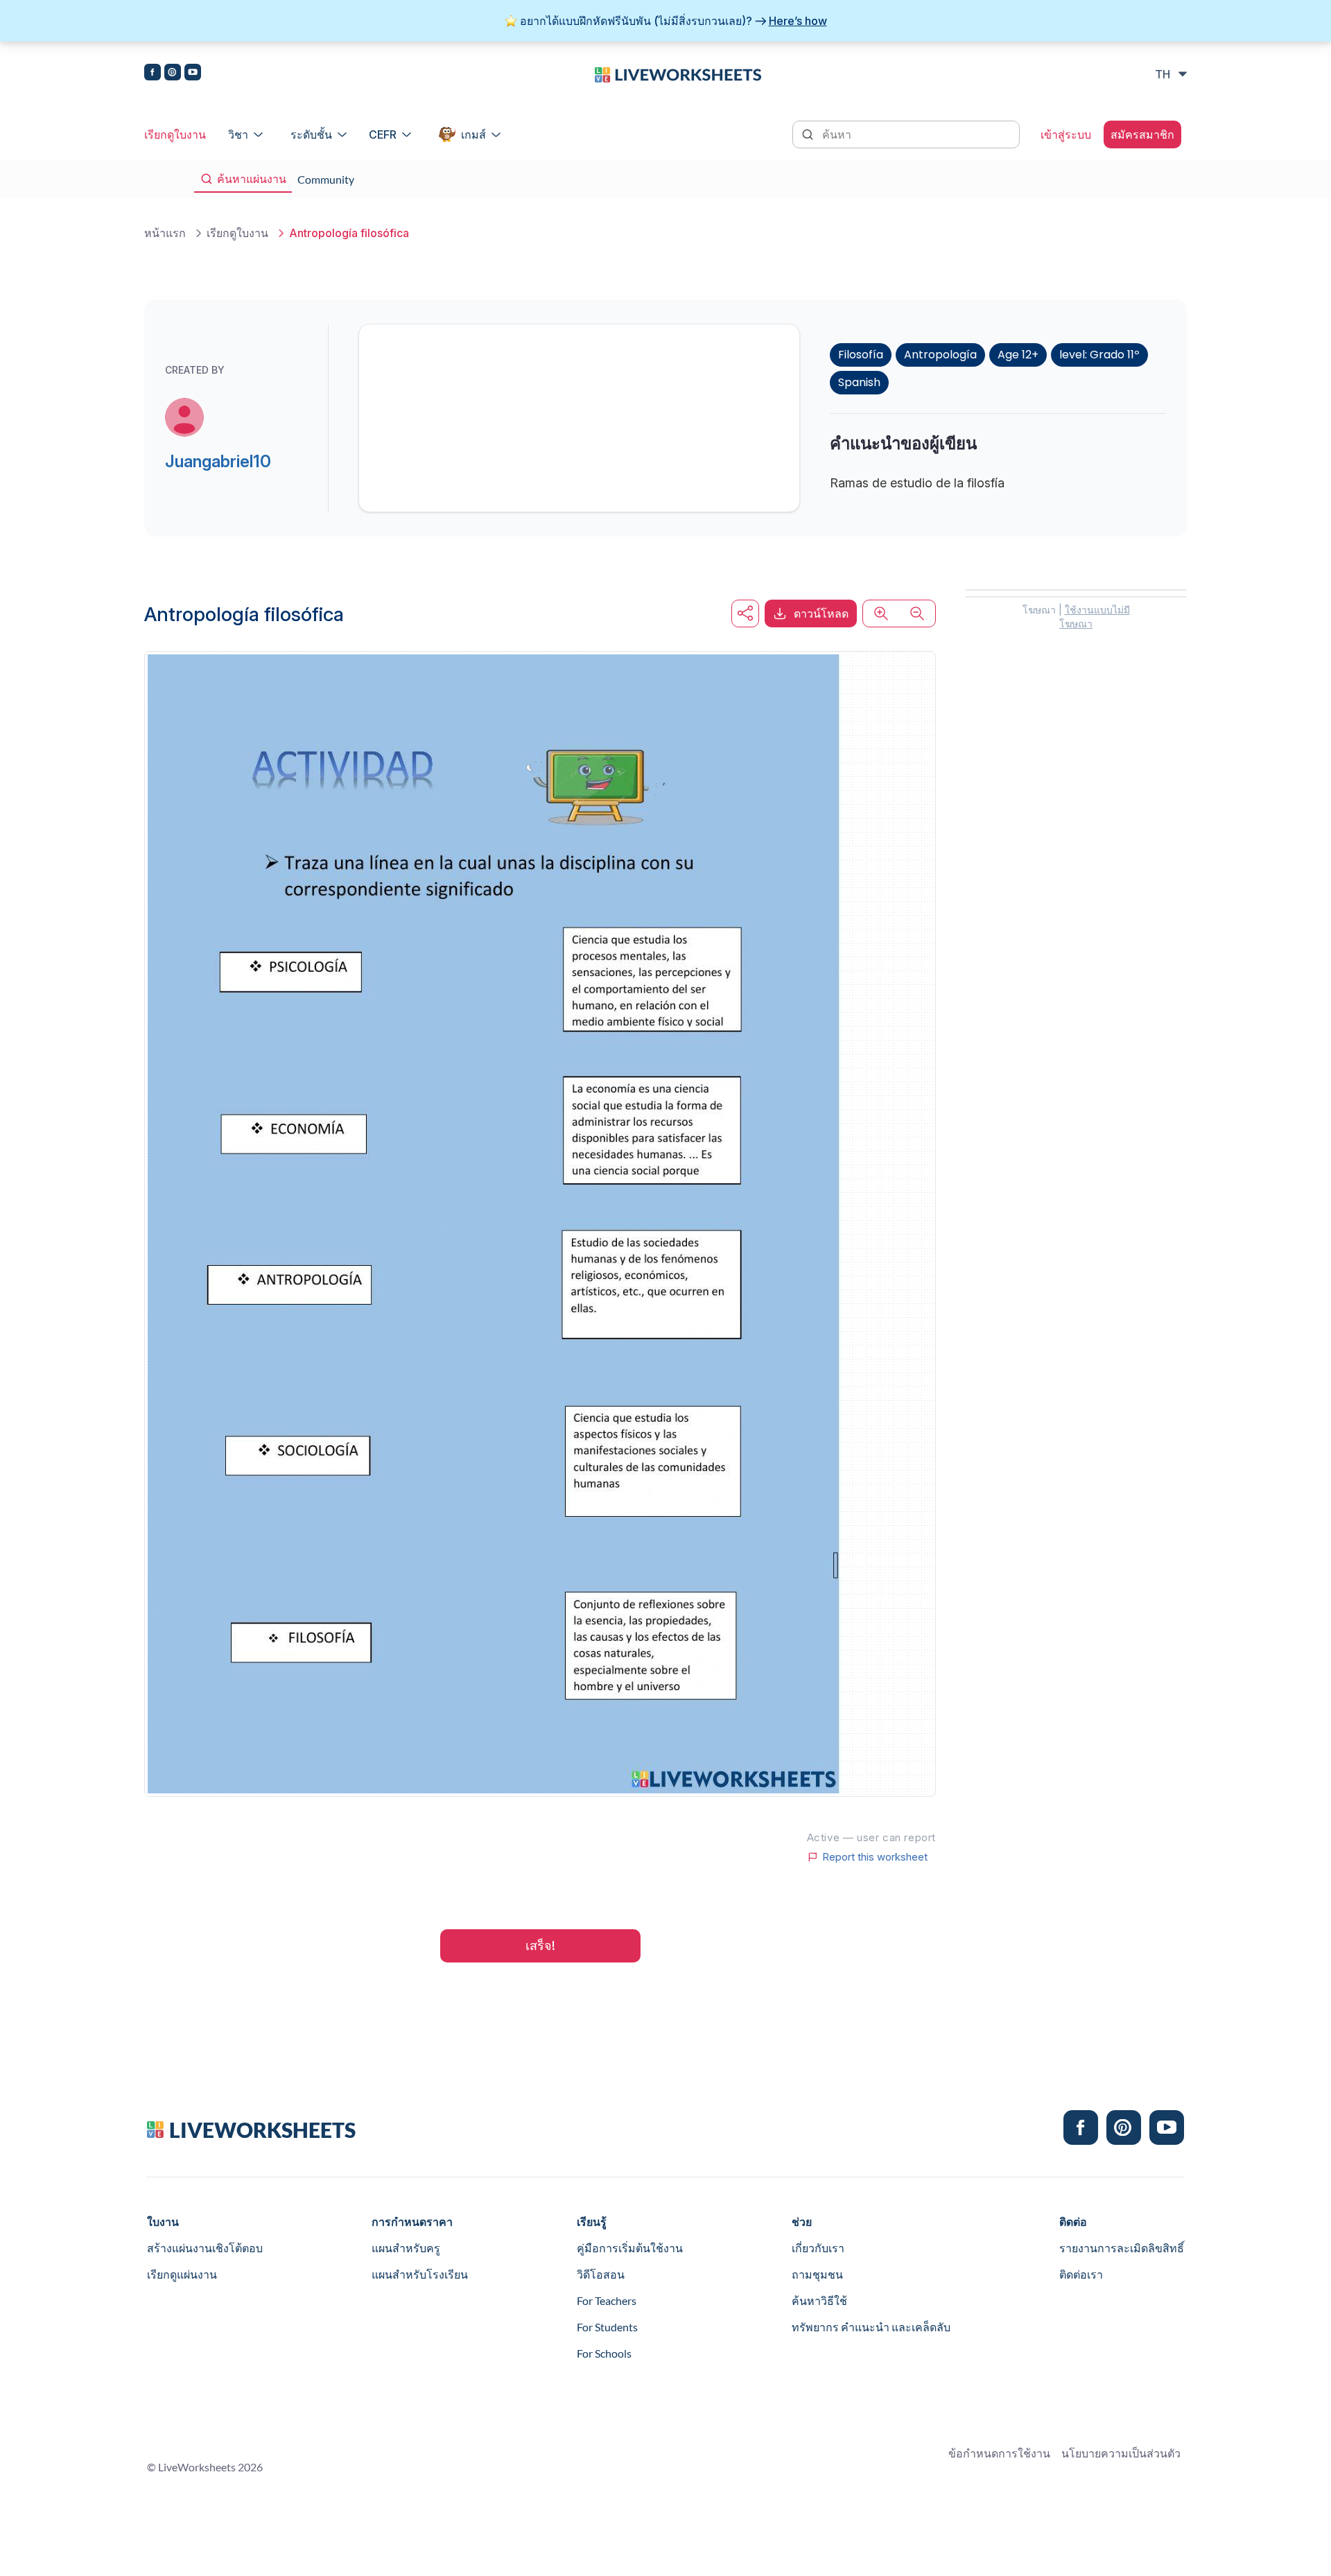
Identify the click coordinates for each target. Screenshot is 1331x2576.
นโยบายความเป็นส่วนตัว (1121, 2453)
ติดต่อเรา (1081, 2274)
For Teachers (607, 2300)
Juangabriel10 (218, 461)
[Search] (809, 133)
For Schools (604, 2353)
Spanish (859, 382)
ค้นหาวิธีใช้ (819, 2300)
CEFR (383, 134)
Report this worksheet (875, 1857)
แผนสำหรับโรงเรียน (420, 2274)
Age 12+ (1018, 355)
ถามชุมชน (817, 2274)
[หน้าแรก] (678, 73)
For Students (607, 2327)
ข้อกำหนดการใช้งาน (999, 2453)
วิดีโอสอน (601, 2274)
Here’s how (798, 21)
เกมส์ (473, 134)
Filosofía (861, 355)
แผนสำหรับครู (406, 2248)
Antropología (940, 355)
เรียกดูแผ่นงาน (182, 2274)
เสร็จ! (540, 1946)
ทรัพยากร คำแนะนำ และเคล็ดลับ (871, 2327)
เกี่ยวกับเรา (818, 2248)
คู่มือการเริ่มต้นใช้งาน (630, 2248)
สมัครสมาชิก (1142, 134)
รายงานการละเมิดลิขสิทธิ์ (1122, 2248)
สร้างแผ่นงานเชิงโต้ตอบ (205, 2248)
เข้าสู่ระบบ (1066, 134)
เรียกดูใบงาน (175, 134)
